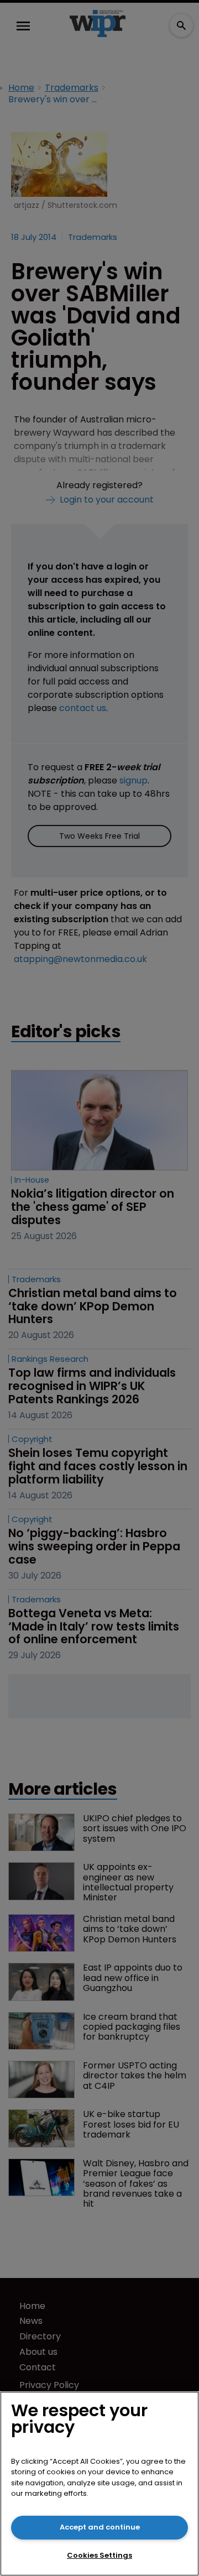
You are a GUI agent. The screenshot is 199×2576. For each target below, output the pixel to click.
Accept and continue (100, 2527)
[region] (99, 2484)
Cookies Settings (99, 2555)
